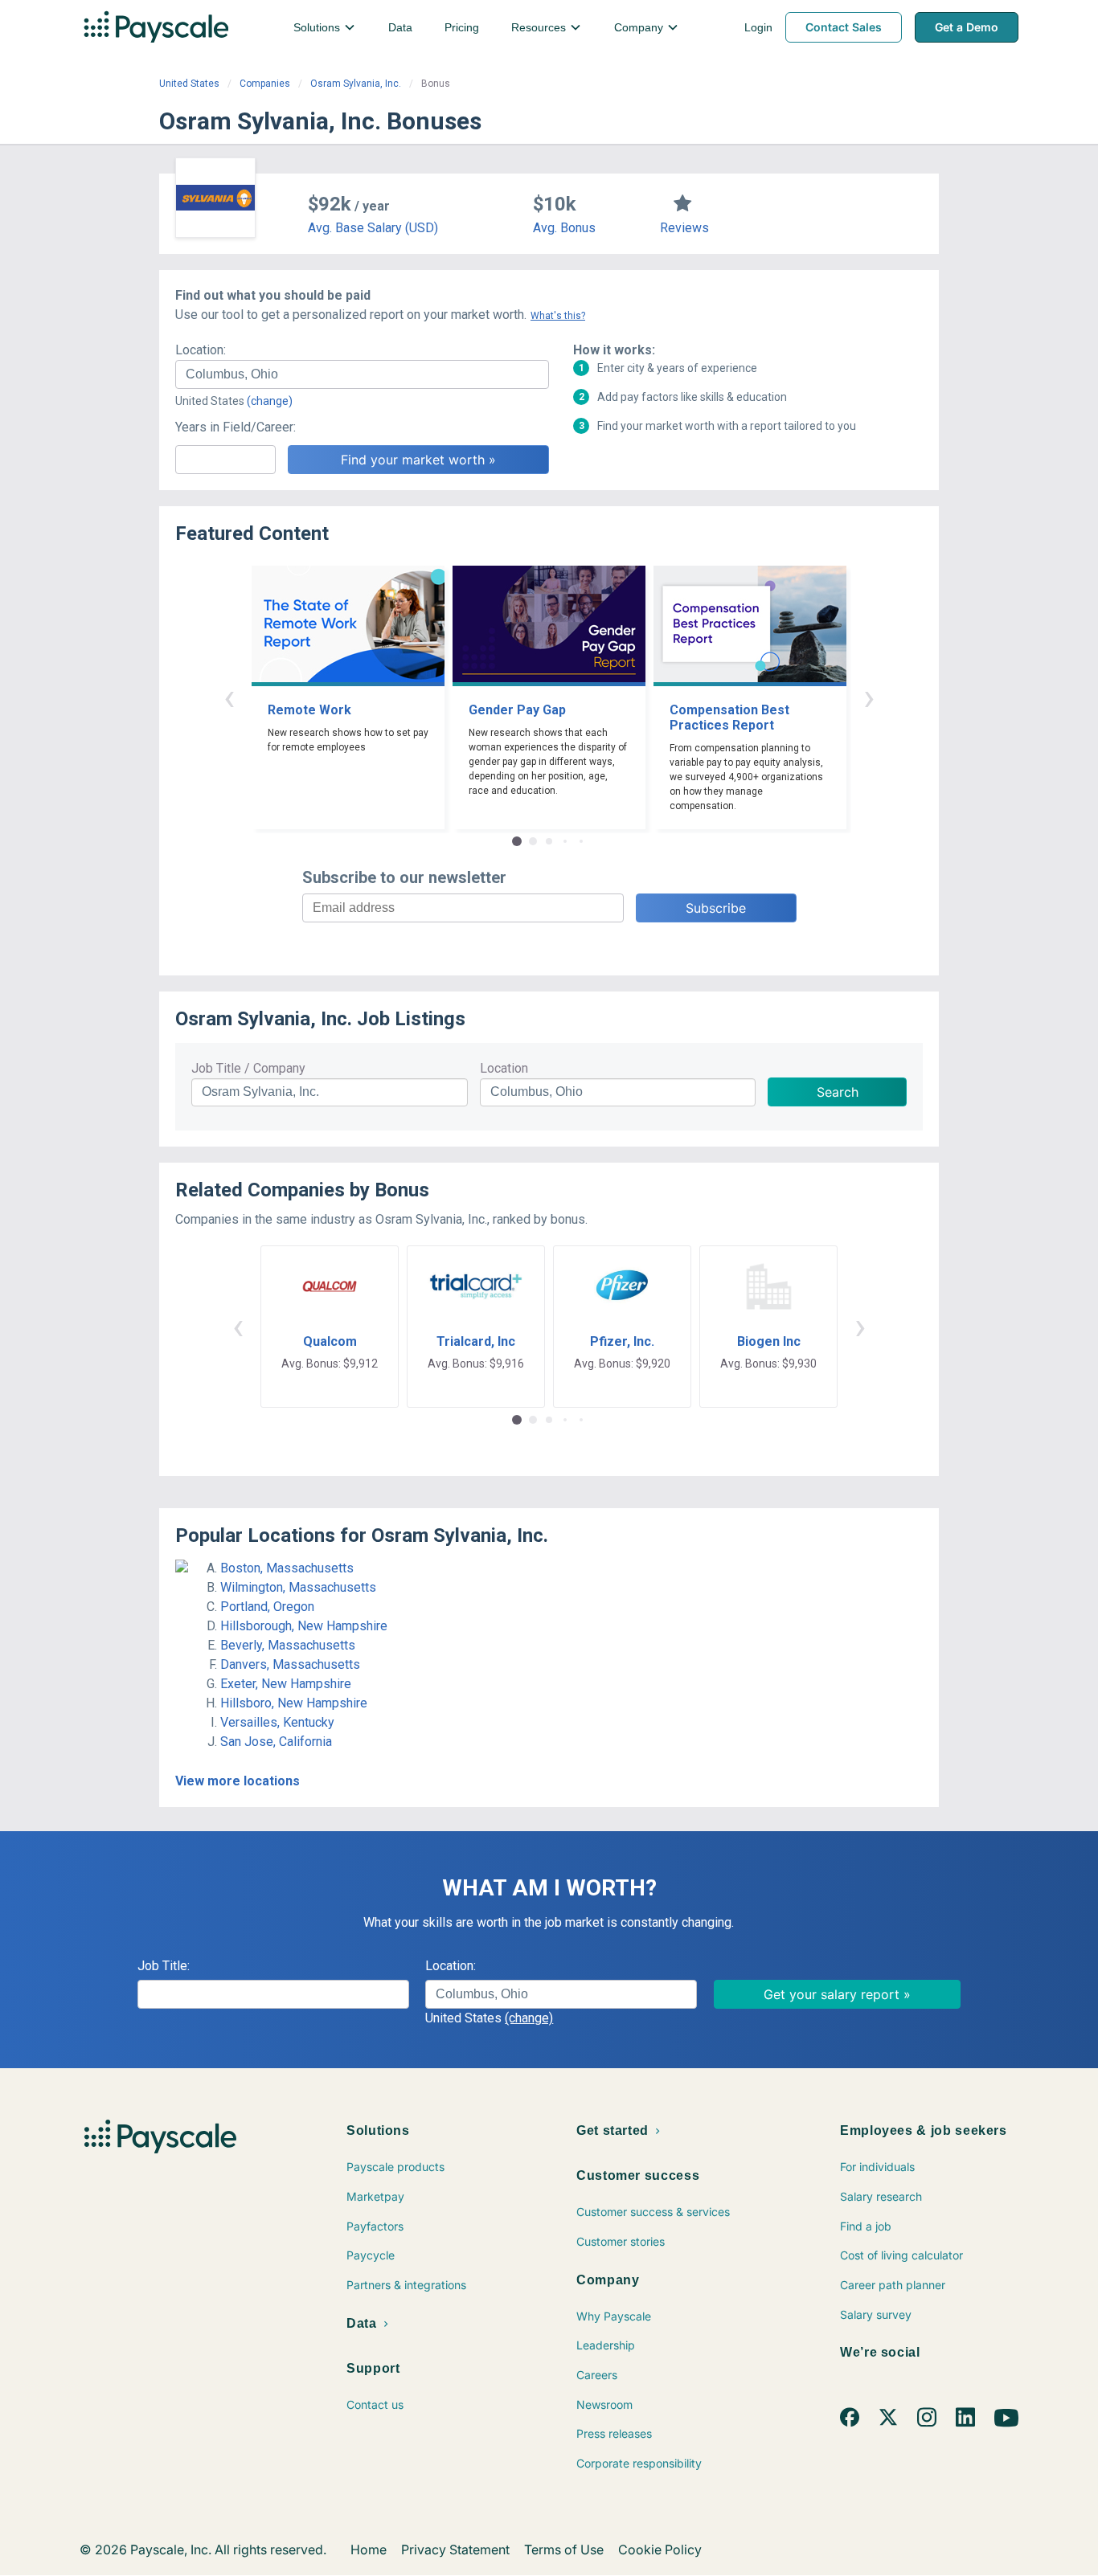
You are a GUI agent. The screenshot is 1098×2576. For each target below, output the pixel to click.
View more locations (238, 1781)
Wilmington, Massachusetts (298, 1587)
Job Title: (164, 1966)
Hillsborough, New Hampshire (304, 1626)
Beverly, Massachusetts (288, 1645)
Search (838, 1092)
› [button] (869, 697)
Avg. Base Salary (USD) (373, 228)
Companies (265, 84)
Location (504, 1068)
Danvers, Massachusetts (290, 1664)
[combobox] (362, 374)
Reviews (684, 228)
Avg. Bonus (564, 228)
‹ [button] (229, 697)
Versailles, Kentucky (277, 1722)
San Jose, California (276, 1742)
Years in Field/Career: (236, 427)
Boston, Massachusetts (287, 1568)
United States (189, 84)
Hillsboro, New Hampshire (294, 1703)
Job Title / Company (248, 1068)
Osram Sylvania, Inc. (356, 84)
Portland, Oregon (267, 1607)
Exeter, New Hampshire (286, 1684)
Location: (201, 350)
